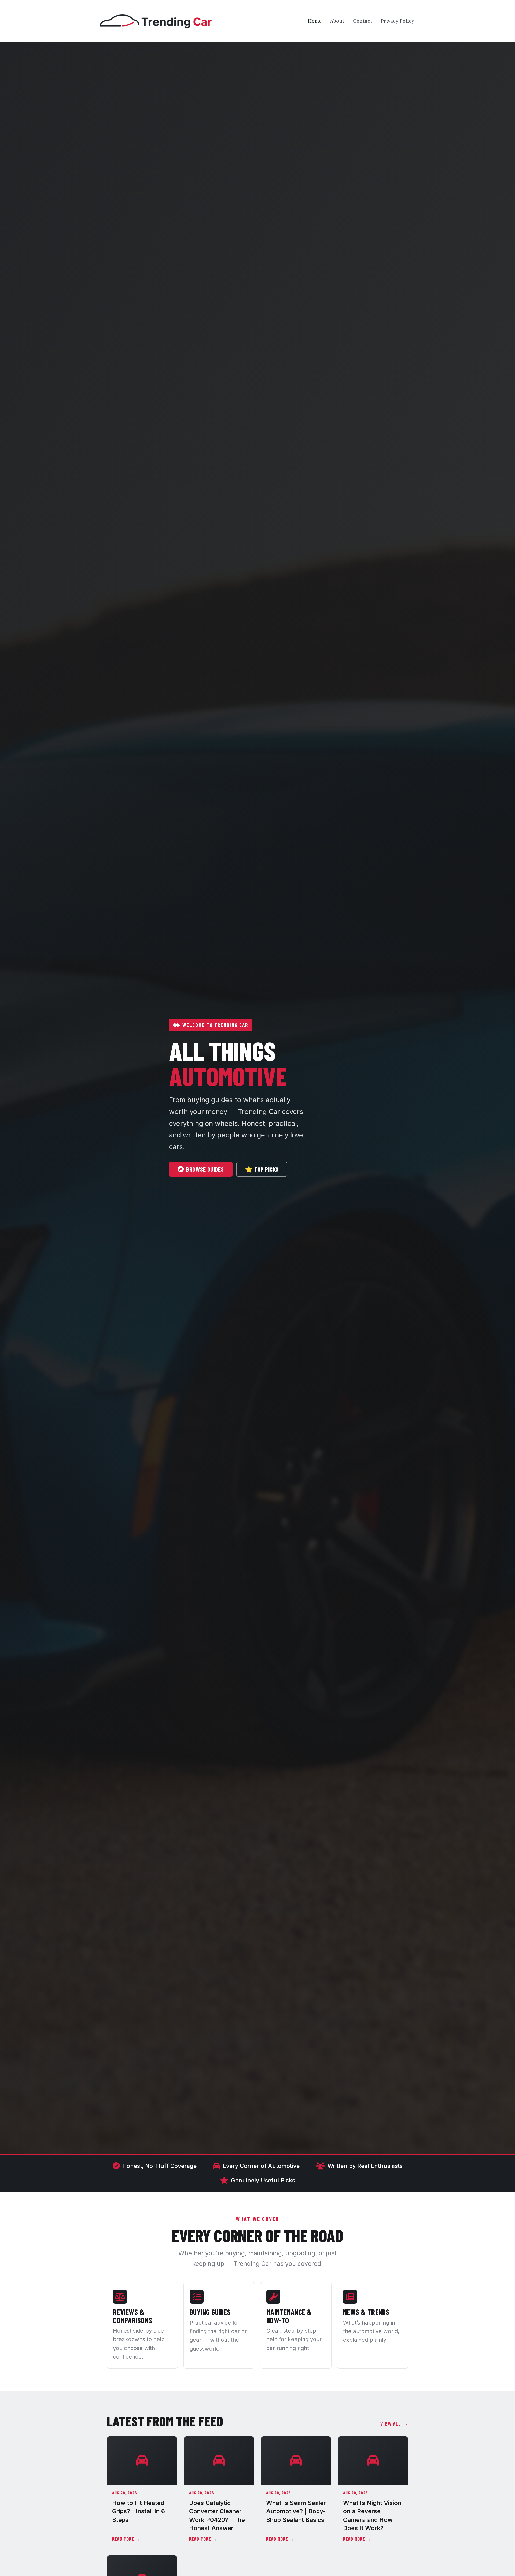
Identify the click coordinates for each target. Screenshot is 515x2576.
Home (315, 21)
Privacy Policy (398, 21)
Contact (363, 21)
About (337, 21)
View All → (394, 2423)
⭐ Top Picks (262, 1169)
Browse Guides (205, 1169)
